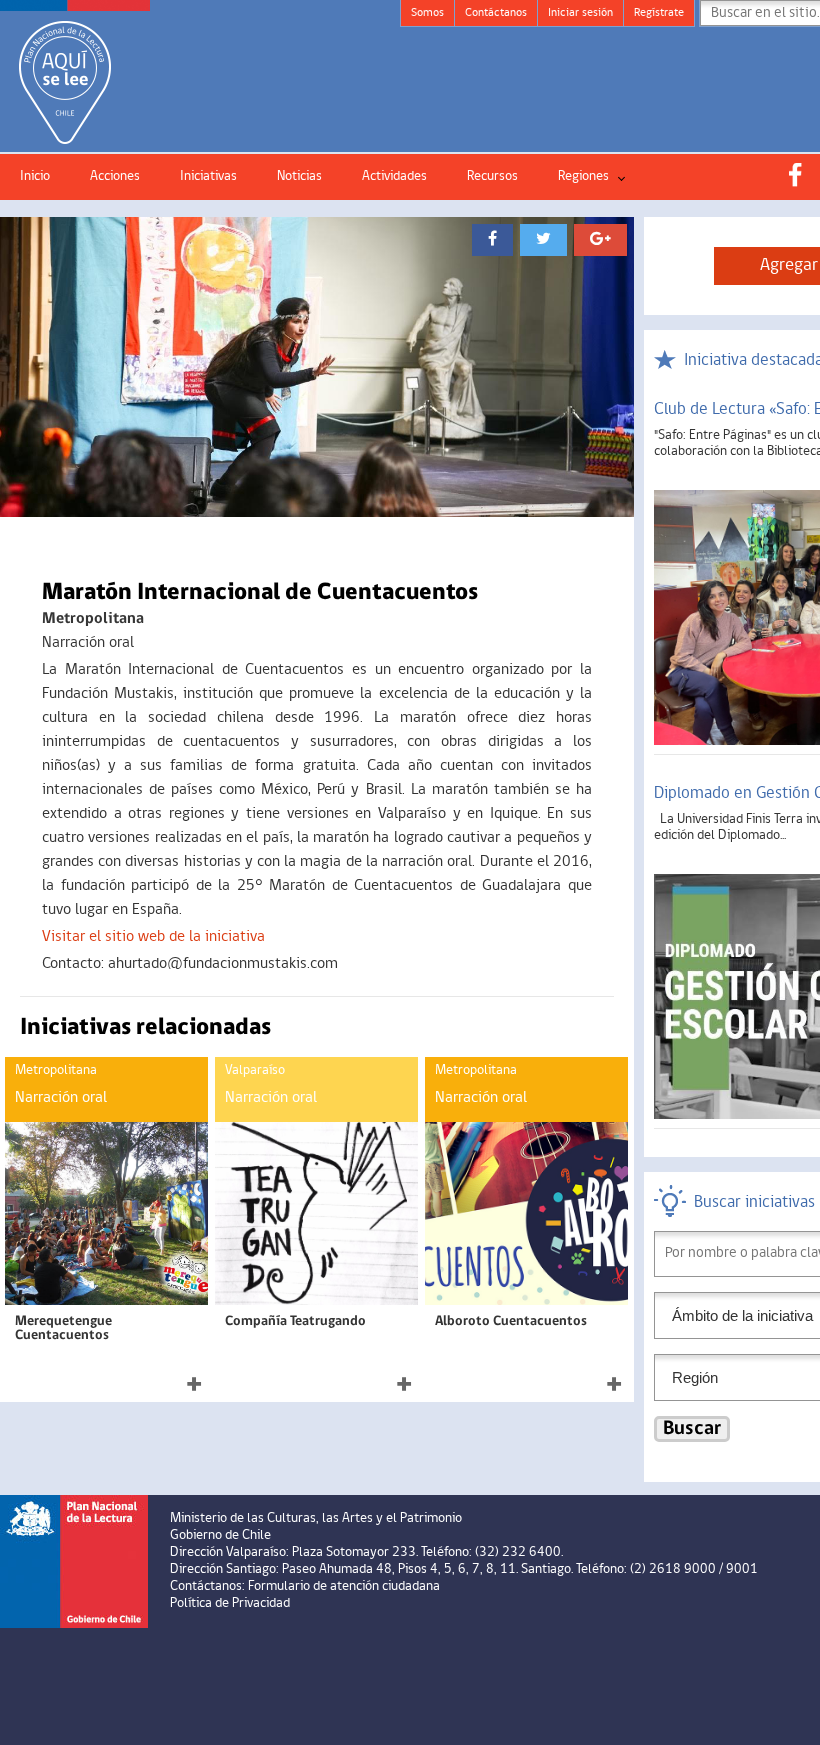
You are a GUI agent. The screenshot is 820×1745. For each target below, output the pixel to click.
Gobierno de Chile (220, 1535)
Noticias (299, 176)
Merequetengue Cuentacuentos (63, 1328)
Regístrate (659, 13)
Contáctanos (496, 13)
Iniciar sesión (580, 13)
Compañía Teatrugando (295, 1321)
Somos (427, 13)
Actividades (394, 176)
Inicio (35, 176)
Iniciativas (208, 176)
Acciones (115, 176)
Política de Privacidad (230, 1603)
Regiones (583, 176)
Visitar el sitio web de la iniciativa (153, 937)
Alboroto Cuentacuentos (511, 1321)
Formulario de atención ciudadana (344, 1586)
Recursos (492, 176)
